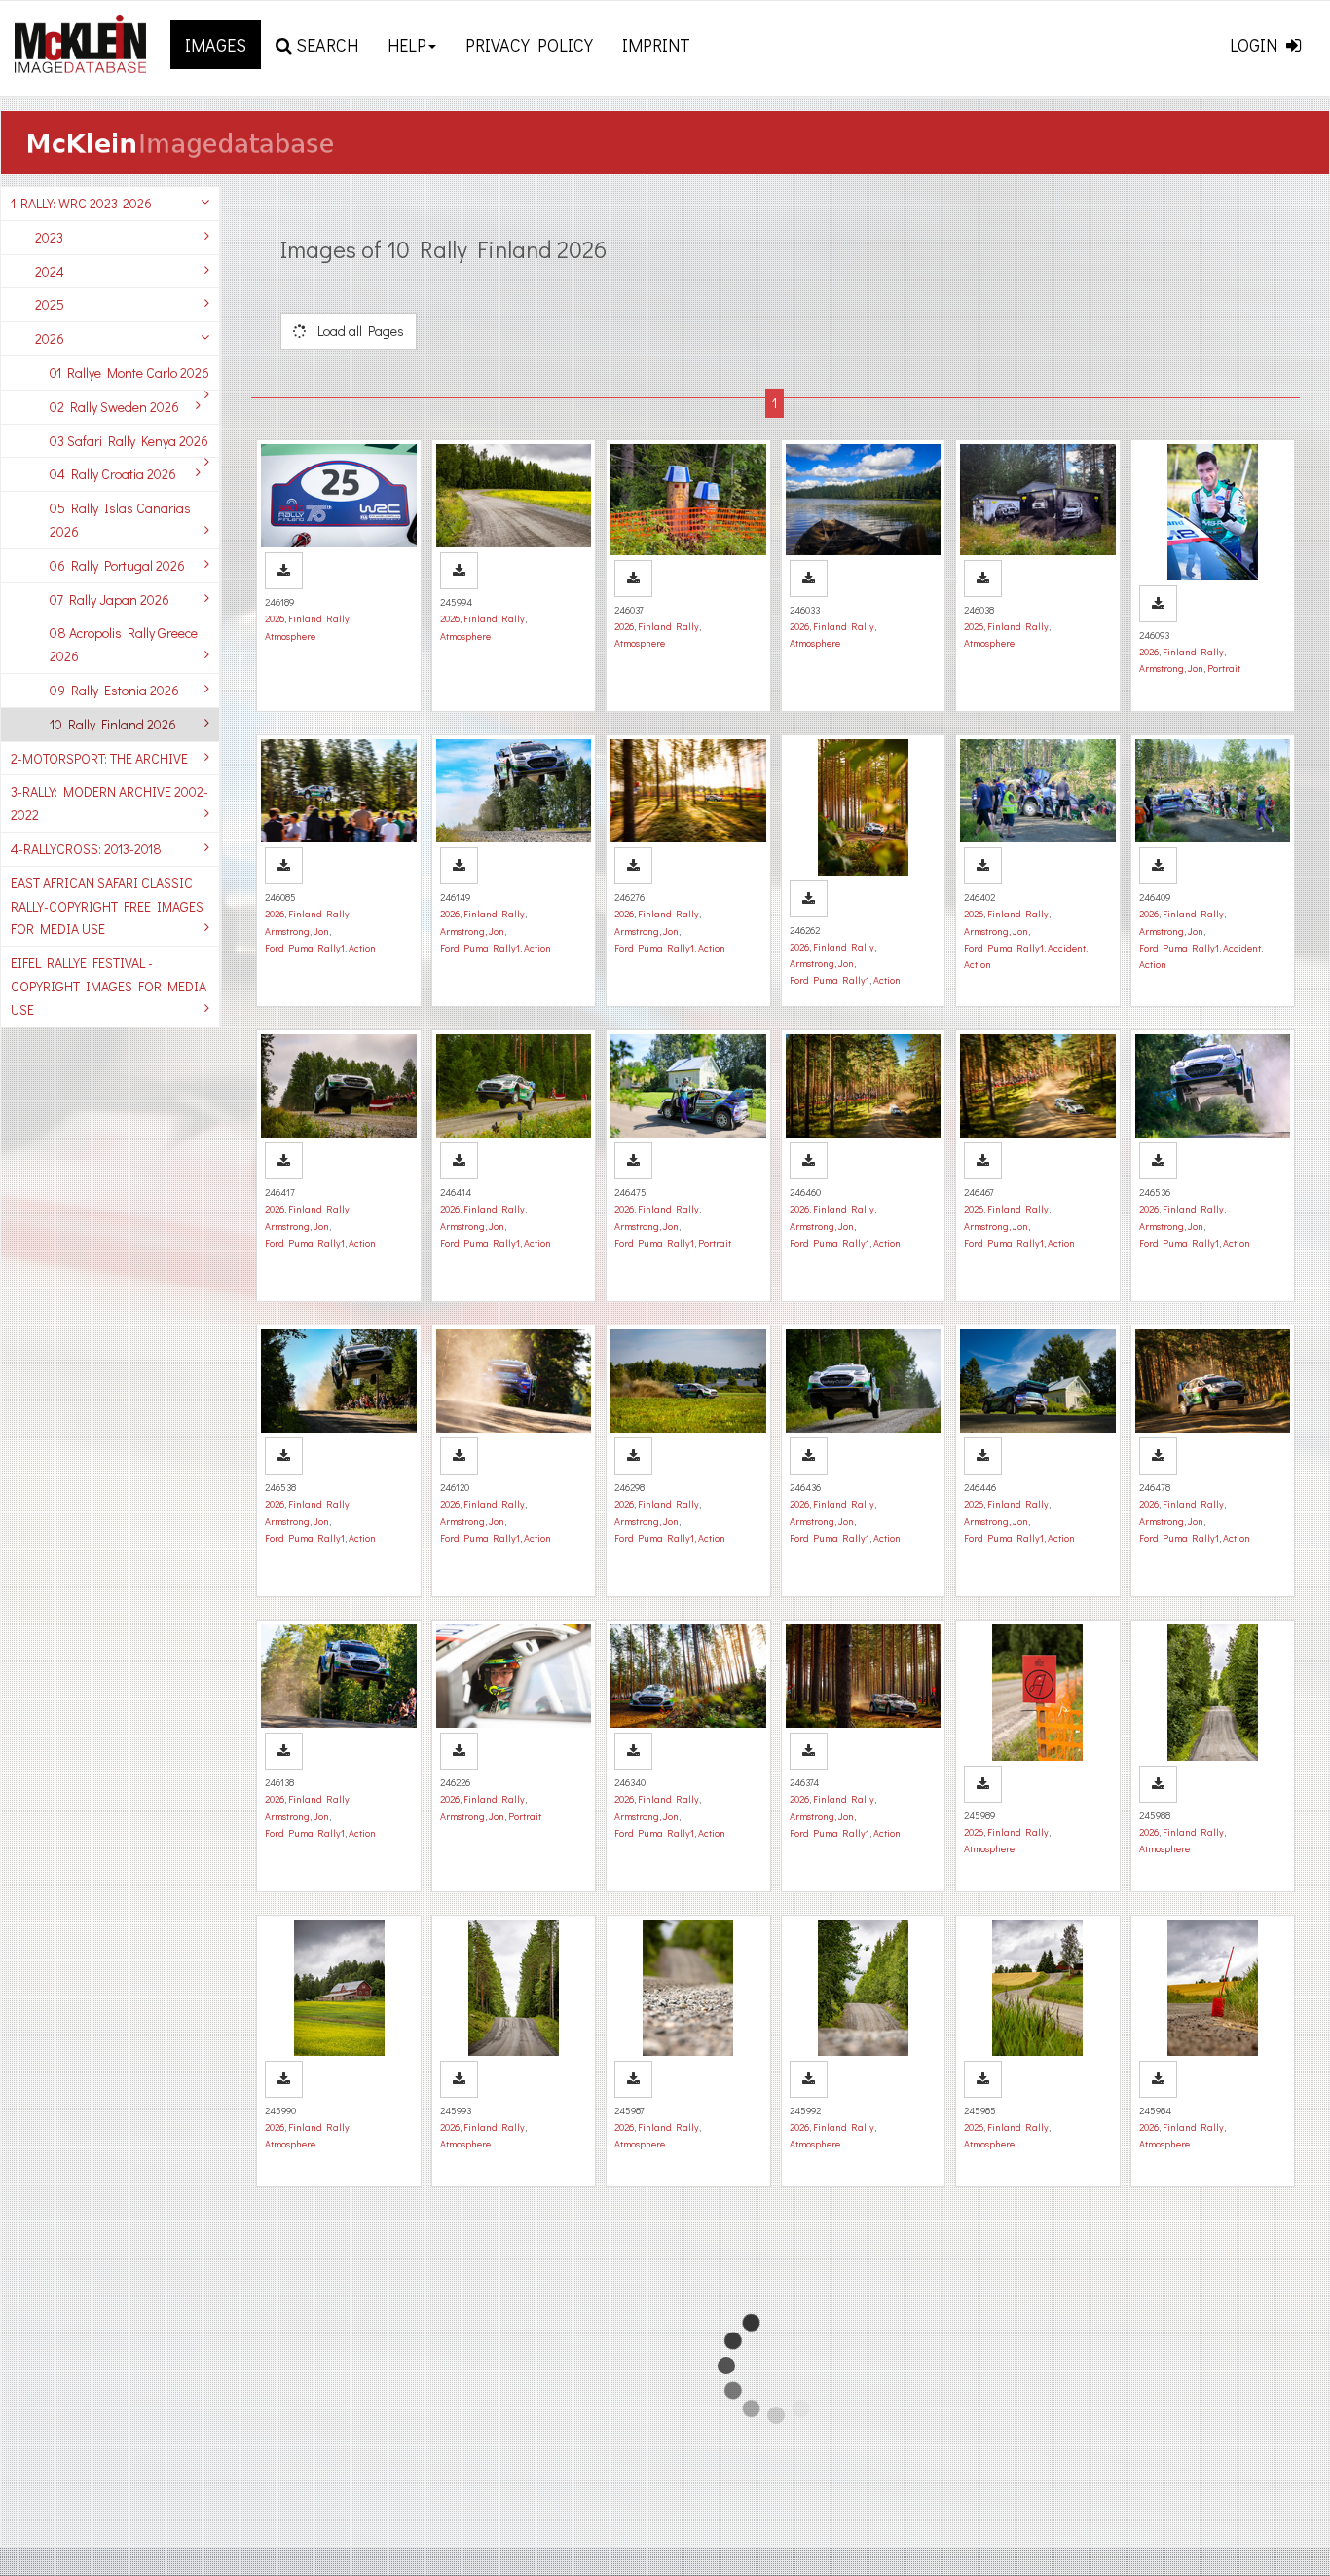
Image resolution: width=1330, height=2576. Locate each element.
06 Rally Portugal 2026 (117, 565)
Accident (1067, 948)
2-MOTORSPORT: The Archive (99, 758)
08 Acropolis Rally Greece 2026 (124, 644)
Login (1256, 45)
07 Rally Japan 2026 (110, 599)
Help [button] (407, 45)
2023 (49, 237)
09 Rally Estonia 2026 (114, 690)
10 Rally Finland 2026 (113, 724)
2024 (50, 271)
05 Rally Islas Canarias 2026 (120, 520)
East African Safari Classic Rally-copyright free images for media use (107, 906)
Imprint (656, 45)
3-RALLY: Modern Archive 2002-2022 (110, 803)
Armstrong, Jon (1171, 668)
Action (362, 948)
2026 (50, 338)
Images (216, 45)
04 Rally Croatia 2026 (113, 474)
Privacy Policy (529, 45)
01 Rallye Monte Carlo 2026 (129, 373)
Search (325, 45)
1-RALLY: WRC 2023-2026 (81, 203)
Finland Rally (319, 618)
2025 (50, 304)
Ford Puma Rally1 (305, 948)
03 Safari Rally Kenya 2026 (129, 441)
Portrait (1224, 668)
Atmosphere (290, 636)
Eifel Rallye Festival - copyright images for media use (109, 986)
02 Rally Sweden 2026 (114, 407)
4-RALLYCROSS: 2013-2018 (86, 849)
